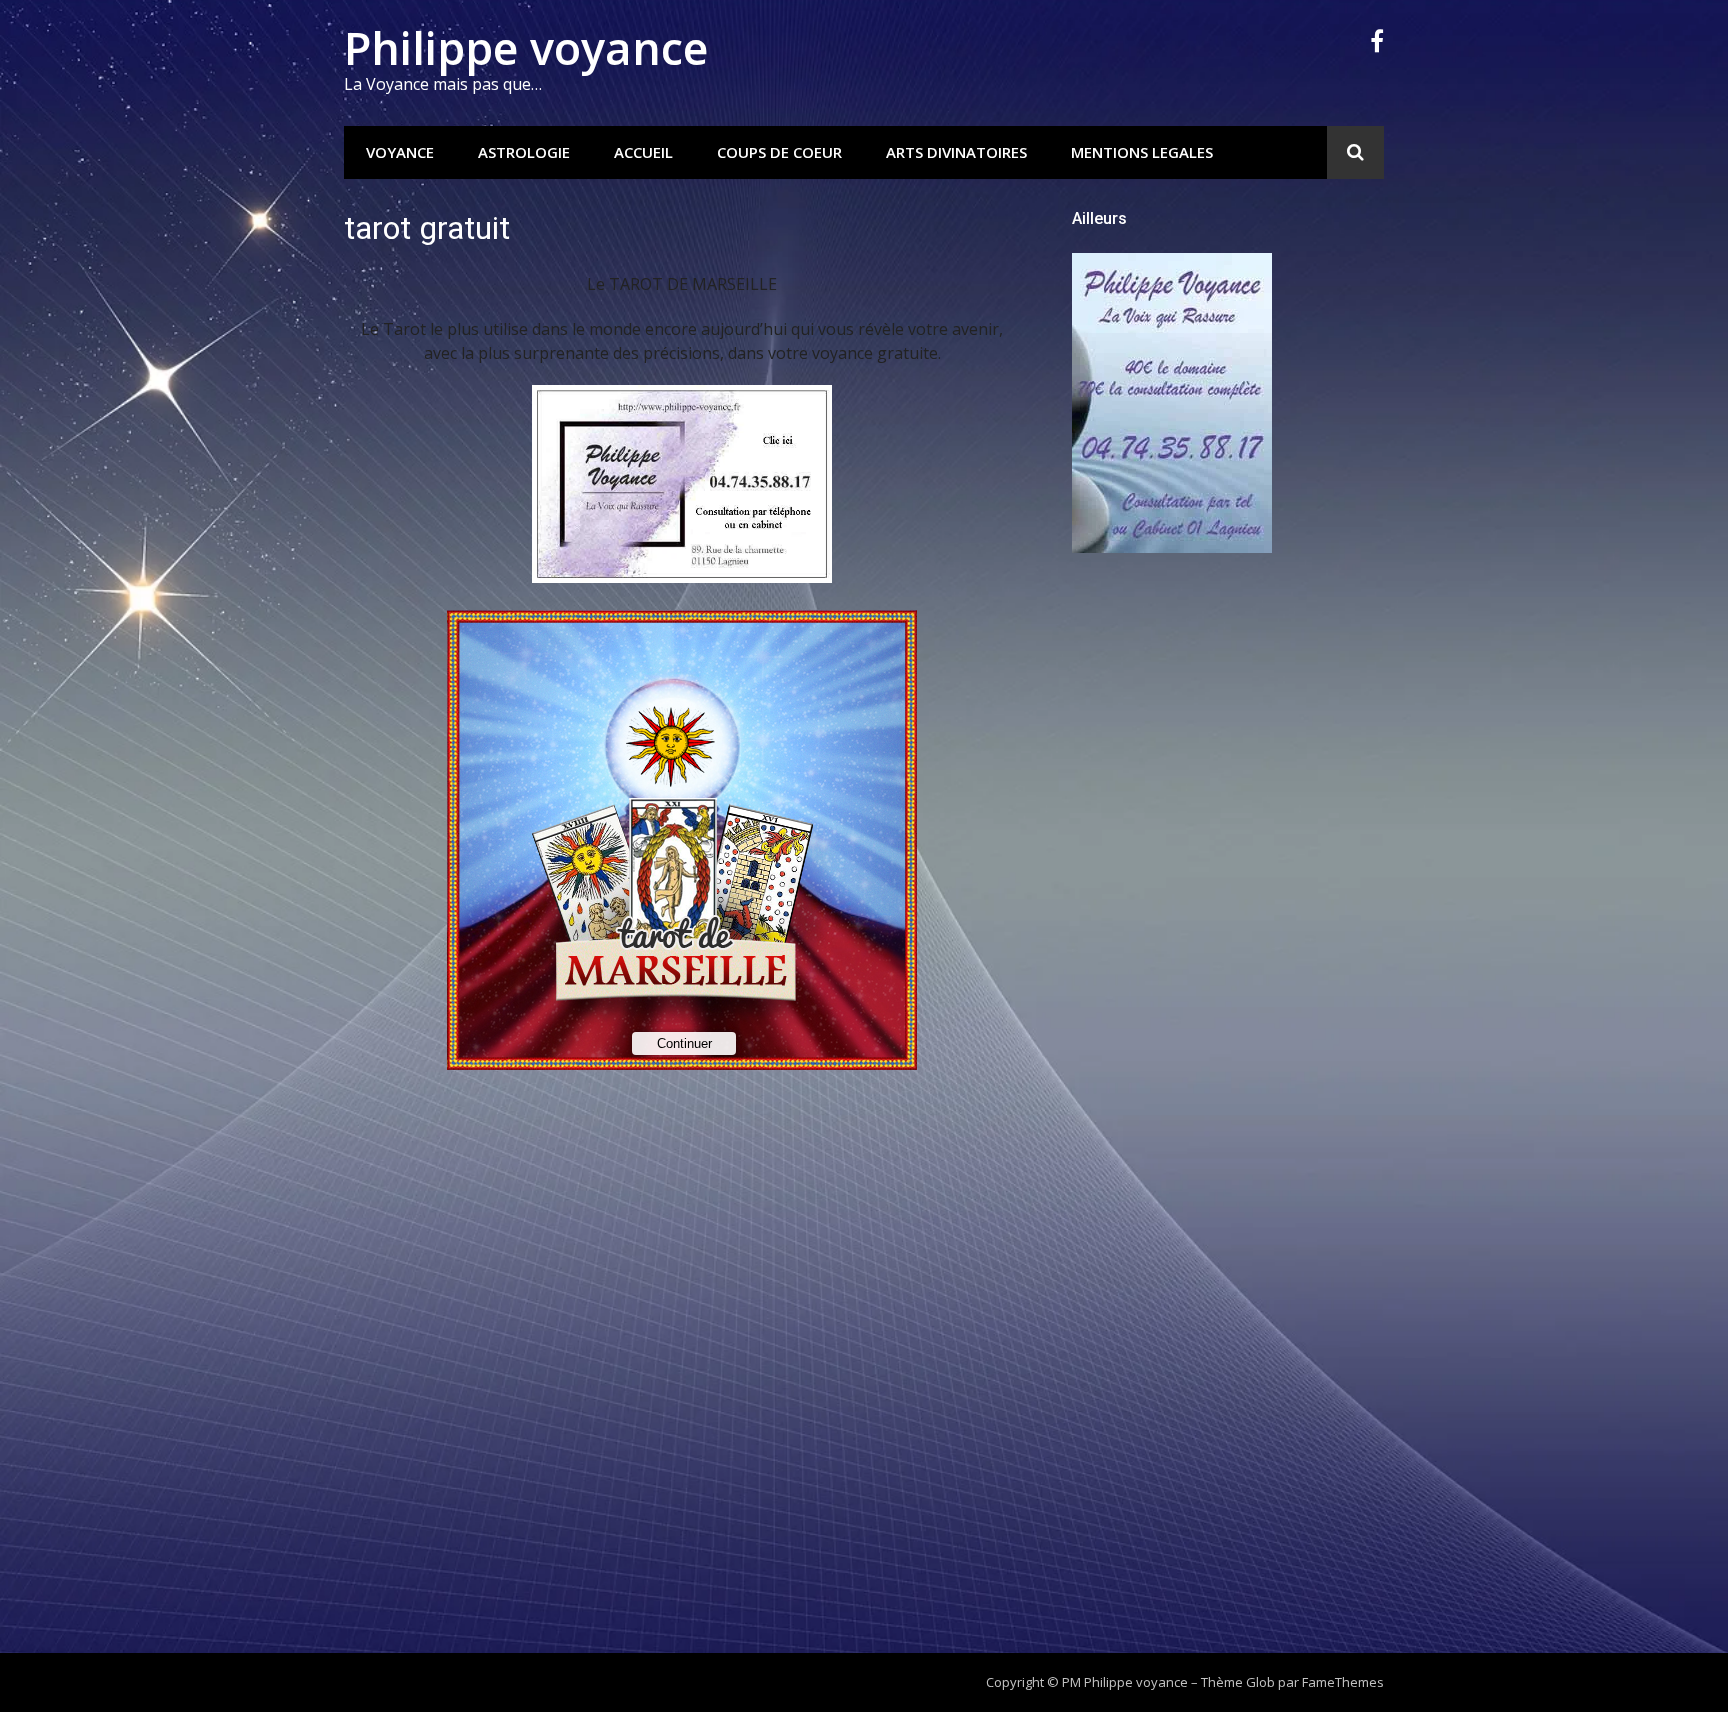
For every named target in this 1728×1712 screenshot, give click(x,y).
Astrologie (524, 152)
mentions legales (1142, 152)
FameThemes (1343, 1682)
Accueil (643, 152)
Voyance (400, 152)
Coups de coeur (779, 152)
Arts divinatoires (956, 152)
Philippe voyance (526, 47)
